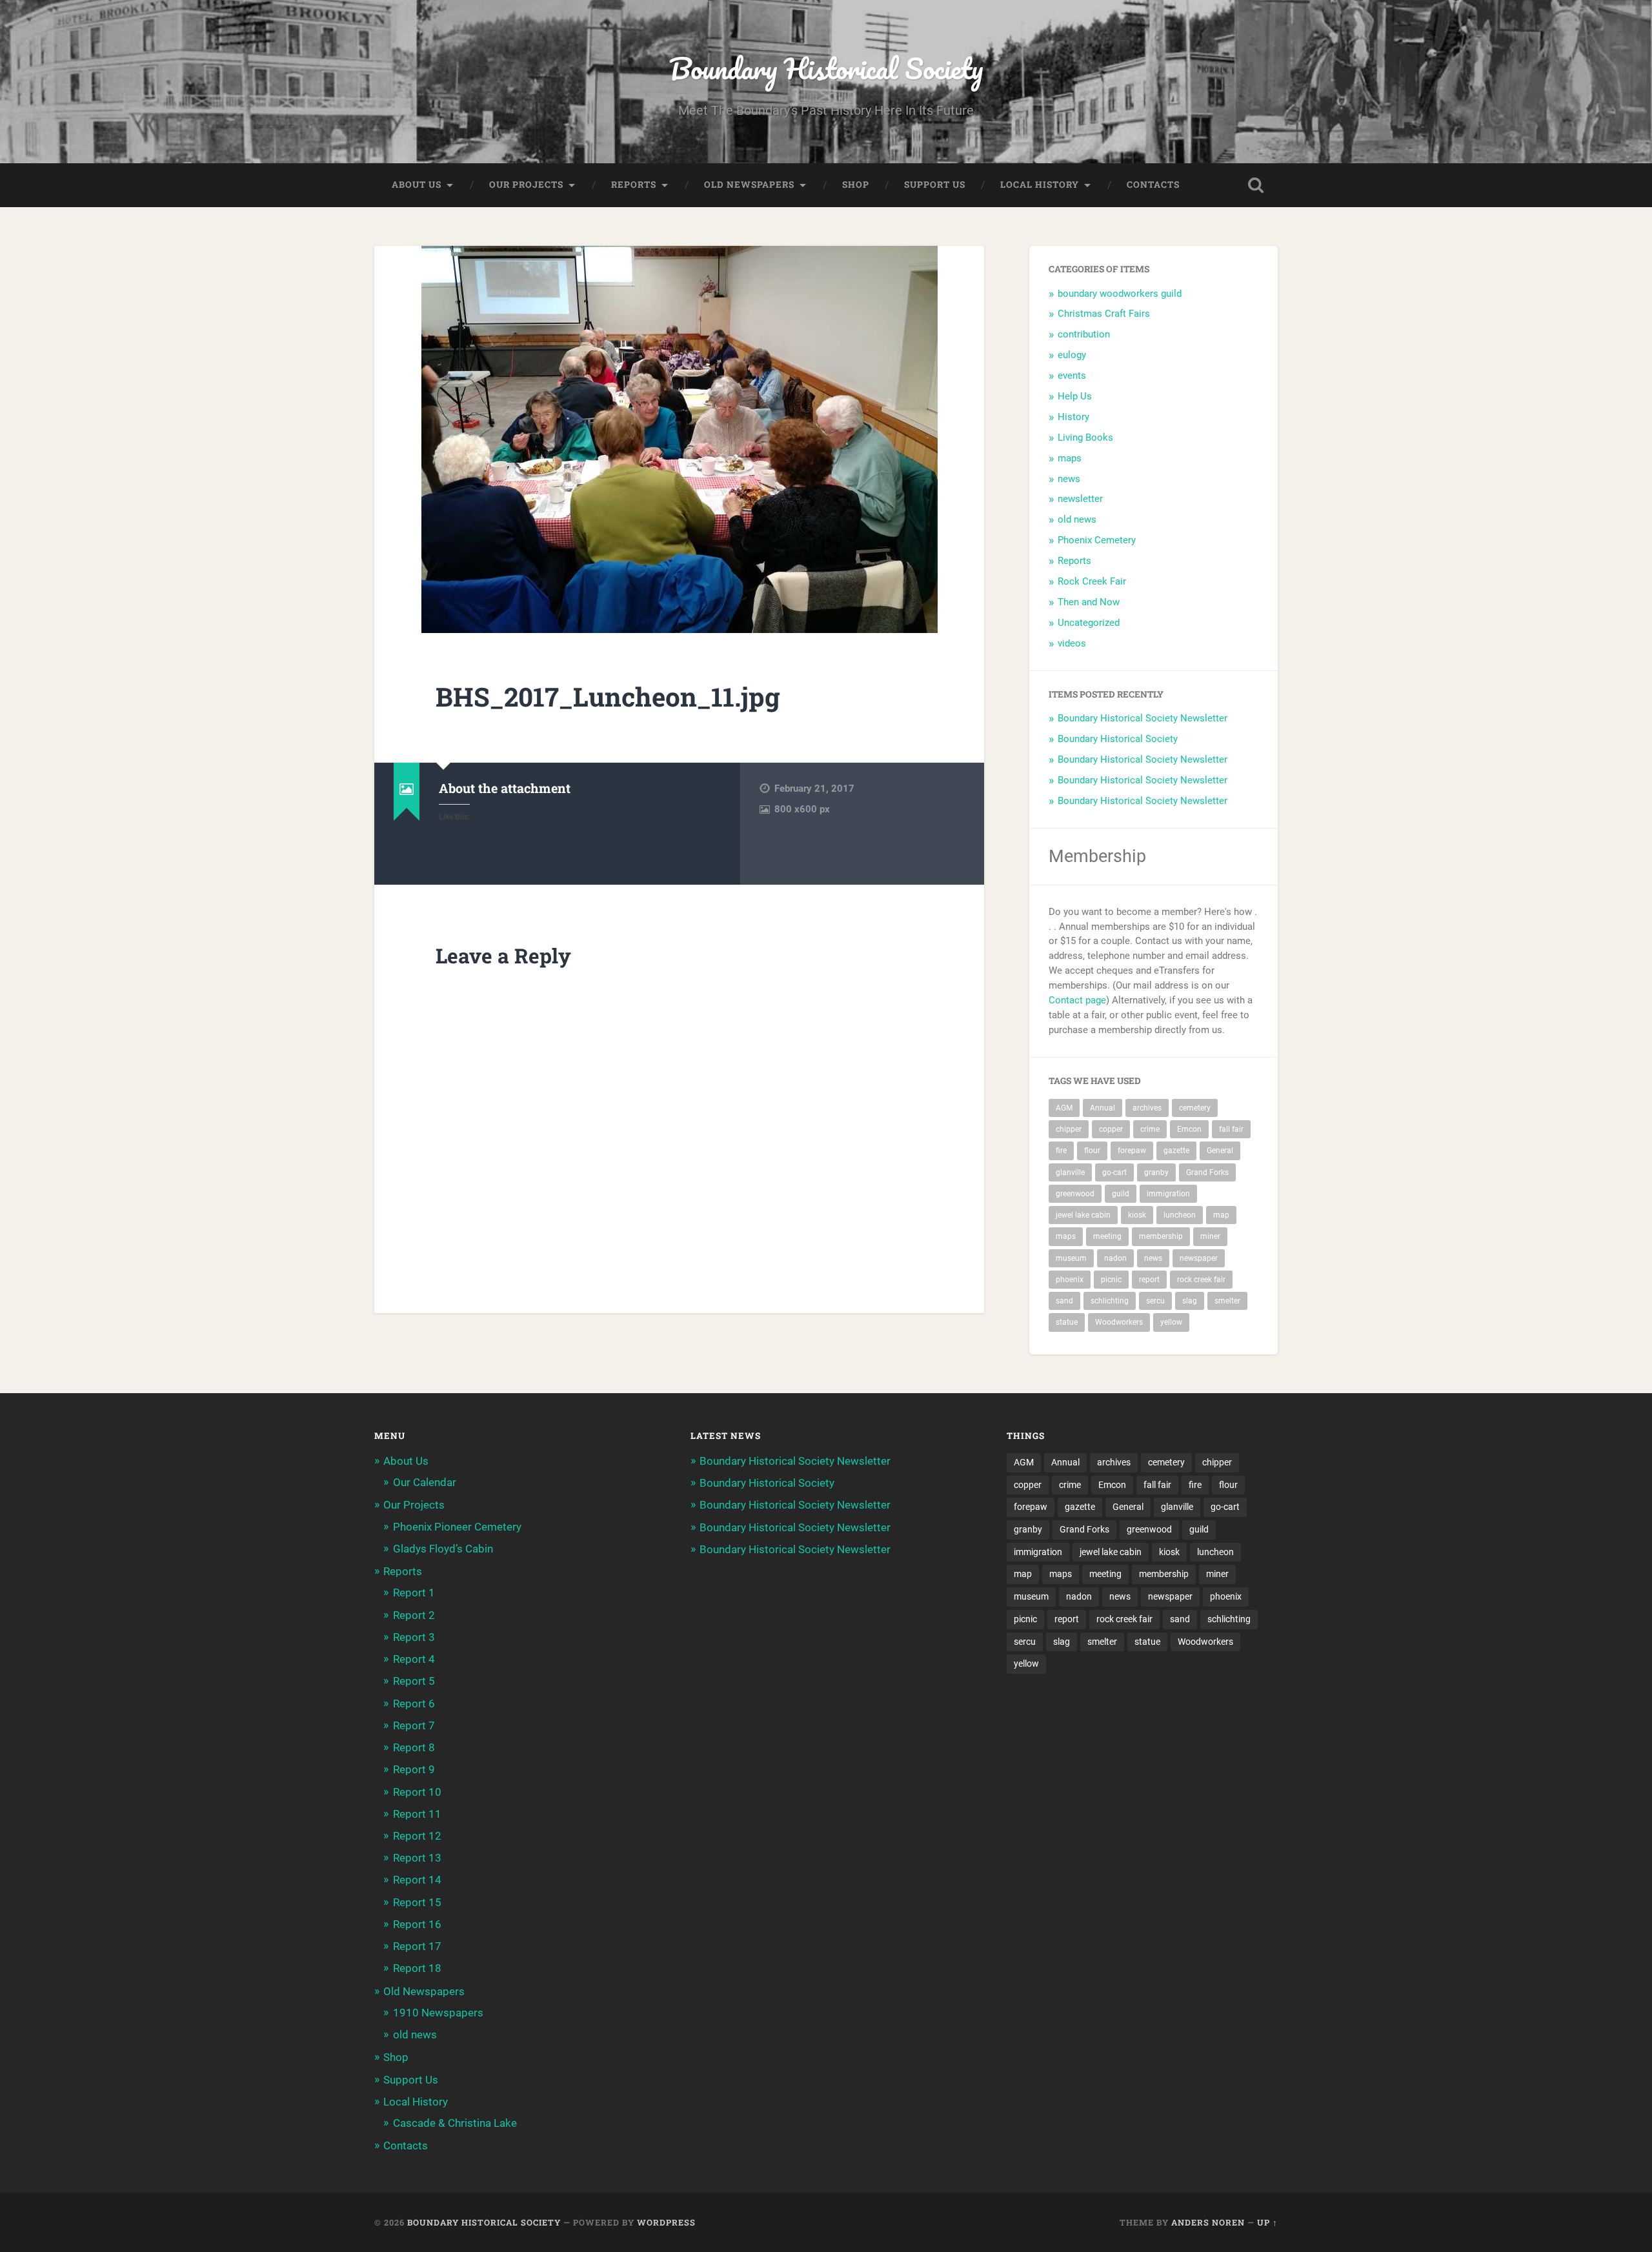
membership (1161, 1236)
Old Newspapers (749, 185)
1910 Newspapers (438, 2013)
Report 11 (417, 1814)
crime (1150, 1129)
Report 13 (417, 1858)
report (1149, 1280)
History (1073, 417)
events (1072, 376)
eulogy (1072, 355)
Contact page (1077, 1000)
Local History (1040, 185)
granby (1156, 1172)
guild (1121, 1194)
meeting (1107, 1236)
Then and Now (1089, 602)
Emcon (1189, 1129)
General (1220, 1151)
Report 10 (417, 1792)
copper (1111, 1129)
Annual (1103, 1108)
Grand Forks (1207, 1172)
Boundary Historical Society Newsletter (1143, 718)
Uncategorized (1089, 623)
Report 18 (417, 1968)
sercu (1155, 1301)
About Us (417, 185)
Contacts (1153, 185)
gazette (1176, 1151)
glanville (1070, 1172)
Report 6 (414, 1704)
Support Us (935, 185)
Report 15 (417, 1902)
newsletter (1080, 499)
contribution (1084, 334)
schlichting (1110, 1301)
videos (1072, 643)
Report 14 (417, 1880)
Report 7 (414, 1725)
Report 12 (417, 1836)
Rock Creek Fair (1092, 581)
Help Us (1075, 396)
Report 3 (414, 1637)
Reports (634, 185)
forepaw (1132, 1151)
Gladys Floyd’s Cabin (443, 1549)
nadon (1115, 1258)
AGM (1064, 1108)
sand (1064, 1301)
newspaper (1199, 1258)
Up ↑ (1267, 2222)
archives (1147, 1108)
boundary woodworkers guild (1120, 294)
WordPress (666, 2222)
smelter (1227, 1301)
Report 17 (417, 1946)
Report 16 (417, 1924)
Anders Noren (1208, 2222)
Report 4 (414, 1659)
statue (1067, 1322)
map (1221, 1215)
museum (1071, 1258)
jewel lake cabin (1083, 1215)
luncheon (1180, 1215)
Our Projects (526, 185)
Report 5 (414, 1681)
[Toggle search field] (1256, 185)
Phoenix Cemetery (1097, 540)
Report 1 (414, 1593)
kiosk (1137, 1215)
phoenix (1070, 1280)
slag (1190, 1301)
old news (1077, 519)
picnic (1111, 1280)
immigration (1168, 1194)
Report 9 (414, 1769)
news (1069, 479)
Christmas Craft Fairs (1104, 314)
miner (1210, 1236)
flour (1092, 1151)
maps (1070, 458)
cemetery (1195, 1108)
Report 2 (414, 1615)
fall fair (1231, 1129)
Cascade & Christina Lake (455, 2123)
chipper (1069, 1129)
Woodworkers (1119, 1322)
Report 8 (414, 1747)
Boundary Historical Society (826, 68)
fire (1061, 1151)
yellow (1171, 1322)
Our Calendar (425, 1482)
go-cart (1114, 1172)
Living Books (1085, 437)
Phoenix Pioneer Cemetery (457, 1527)
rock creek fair (1201, 1280)
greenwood (1075, 1194)
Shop (856, 185)
